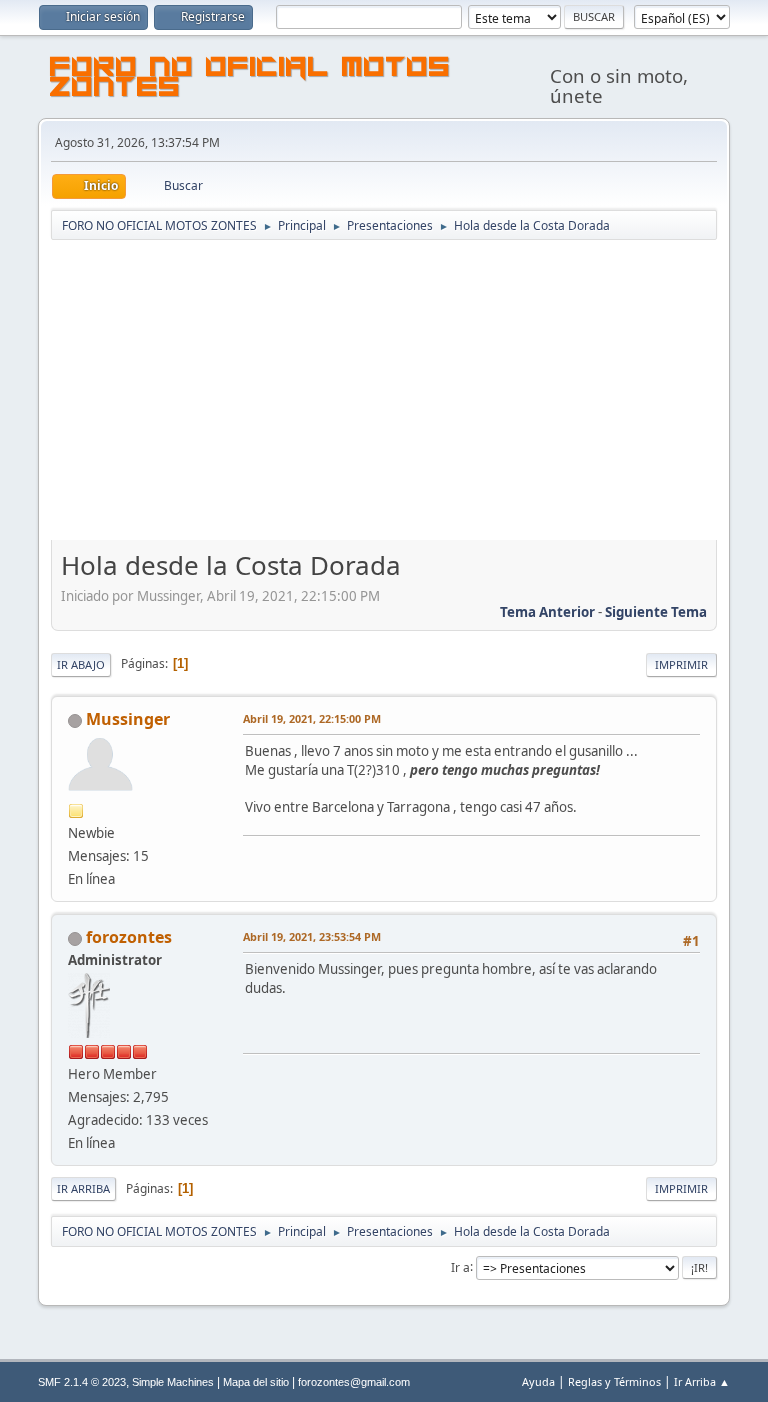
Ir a (460, 1266)
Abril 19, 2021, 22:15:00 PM (312, 718)
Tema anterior (547, 612)
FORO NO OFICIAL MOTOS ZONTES (250, 80)
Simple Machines (173, 1382)
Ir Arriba (83, 1188)
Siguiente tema (656, 612)
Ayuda (538, 1381)
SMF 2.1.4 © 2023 (82, 1382)
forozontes (129, 937)
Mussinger (128, 719)
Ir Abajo (81, 664)
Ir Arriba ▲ (702, 1381)
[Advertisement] (384, 392)
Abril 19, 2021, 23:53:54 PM (312, 936)
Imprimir (681, 664)
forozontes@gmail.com (354, 1382)
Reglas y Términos (614, 1381)
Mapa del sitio (256, 1382)
